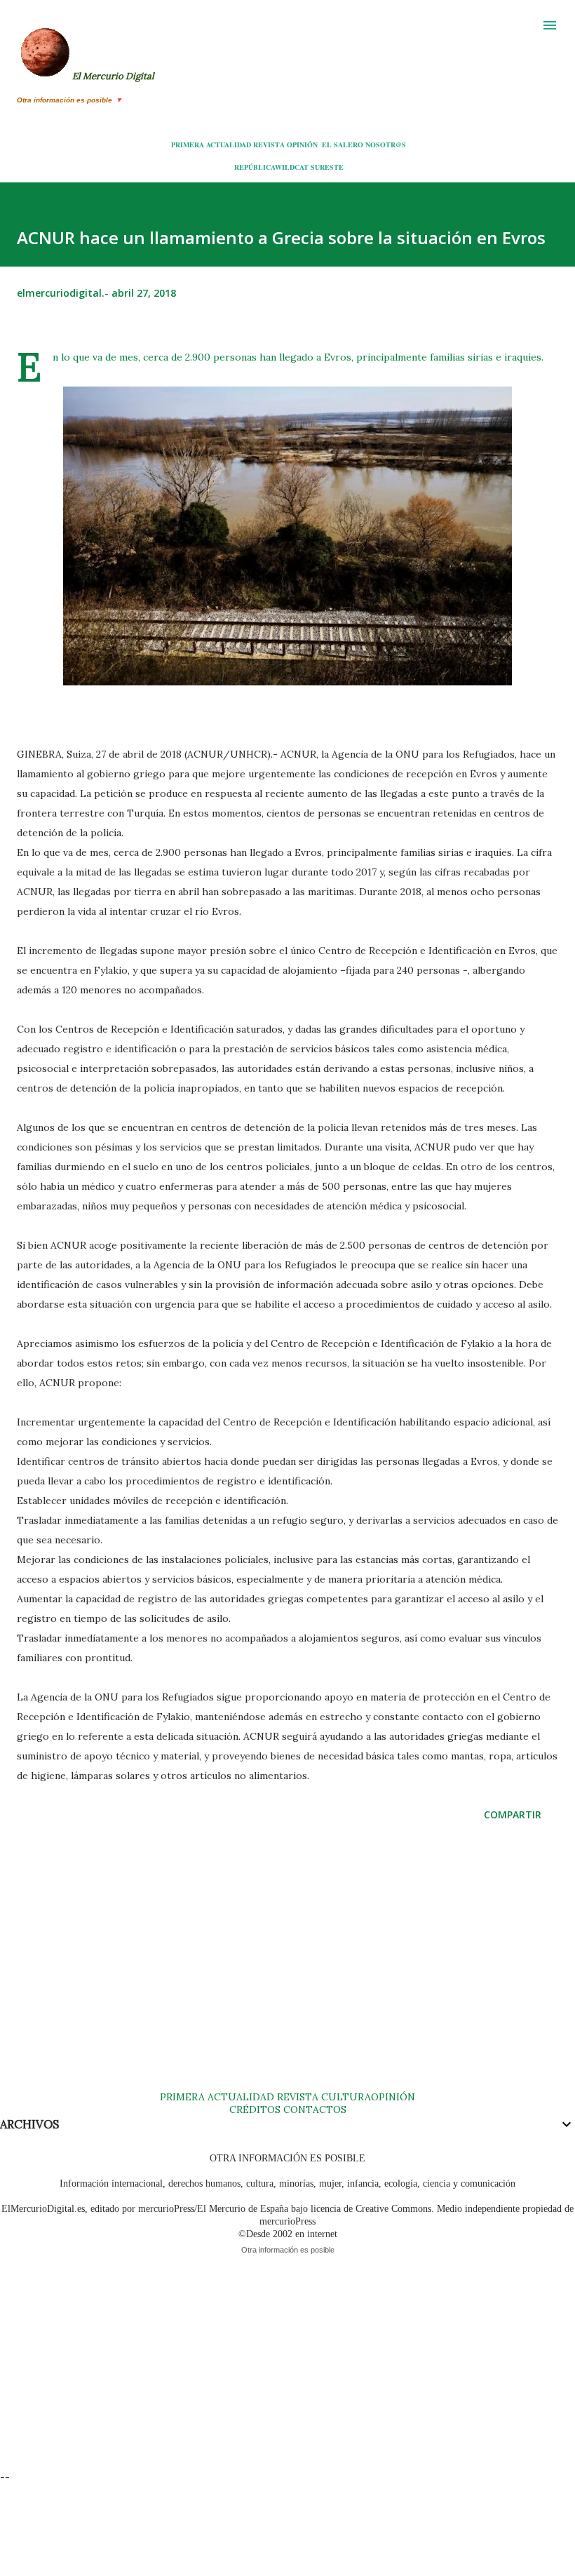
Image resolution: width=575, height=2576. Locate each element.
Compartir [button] (513, 1814)
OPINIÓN (302, 145)
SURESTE (327, 167)
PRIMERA (188, 145)
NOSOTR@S (386, 145)
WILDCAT (292, 167)
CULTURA (346, 2097)
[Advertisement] (287, 1970)
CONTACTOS (313, 2109)
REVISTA (269, 145)
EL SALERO (343, 145)
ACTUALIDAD (229, 145)
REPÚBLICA (255, 167)
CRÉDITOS (255, 2109)
